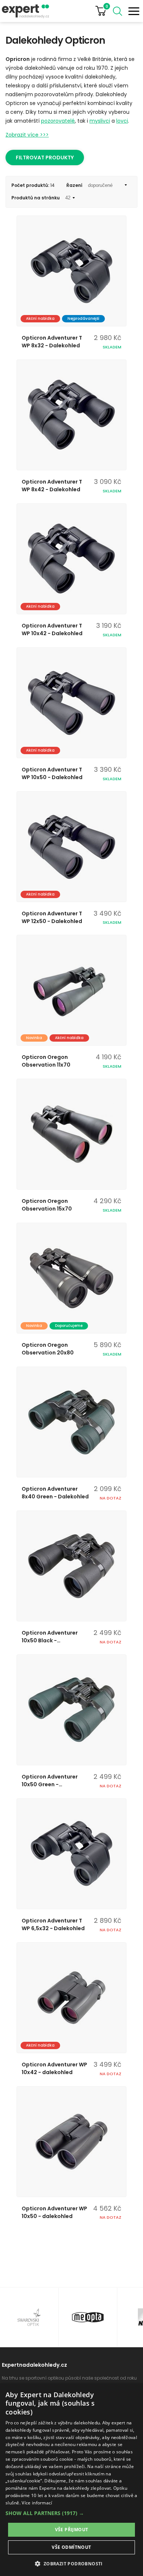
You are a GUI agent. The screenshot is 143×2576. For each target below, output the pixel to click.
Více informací (37, 2503)
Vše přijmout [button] (72, 2530)
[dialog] (71, 2480)
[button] (71, 2513)
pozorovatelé (58, 121)
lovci (122, 121)
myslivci (100, 121)
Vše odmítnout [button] (71, 2547)
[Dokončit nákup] (104, 11)
